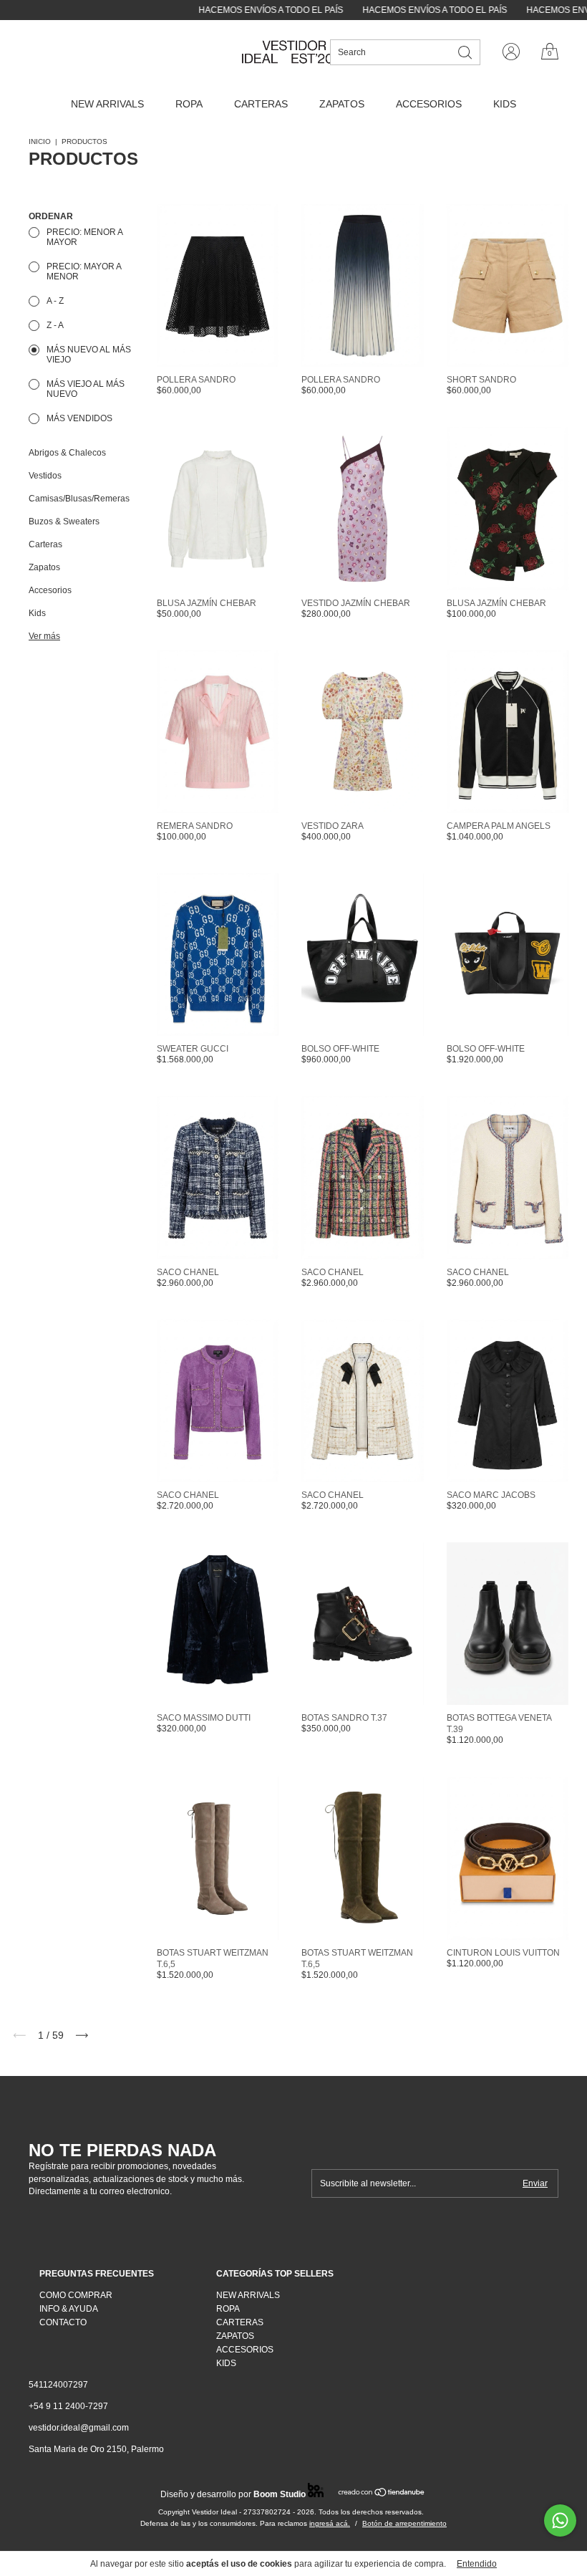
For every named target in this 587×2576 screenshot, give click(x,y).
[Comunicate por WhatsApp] (560, 2520)
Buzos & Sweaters (64, 522)
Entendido (477, 2564)
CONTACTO (63, 2322)
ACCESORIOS (429, 104)
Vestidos (45, 476)
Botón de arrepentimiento (404, 2523)
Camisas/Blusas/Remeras (79, 499)
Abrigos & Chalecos (67, 453)
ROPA (189, 104)
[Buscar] (466, 51)
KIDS (505, 104)
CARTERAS (261, 104)
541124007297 (58, 2385)
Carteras (45, 544)
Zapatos (44, 567)
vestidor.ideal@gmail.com (79, 2428)
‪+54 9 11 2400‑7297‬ (68, 2406)
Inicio (40, 141)
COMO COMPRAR (76, 2295)
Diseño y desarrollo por (233, 2494)
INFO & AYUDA (69, 2309)
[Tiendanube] (382, 2494)
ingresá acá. (330, 2523)
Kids (37, 613)
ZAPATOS (342, 104)
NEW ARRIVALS (107, 104)
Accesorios (50, 590)
